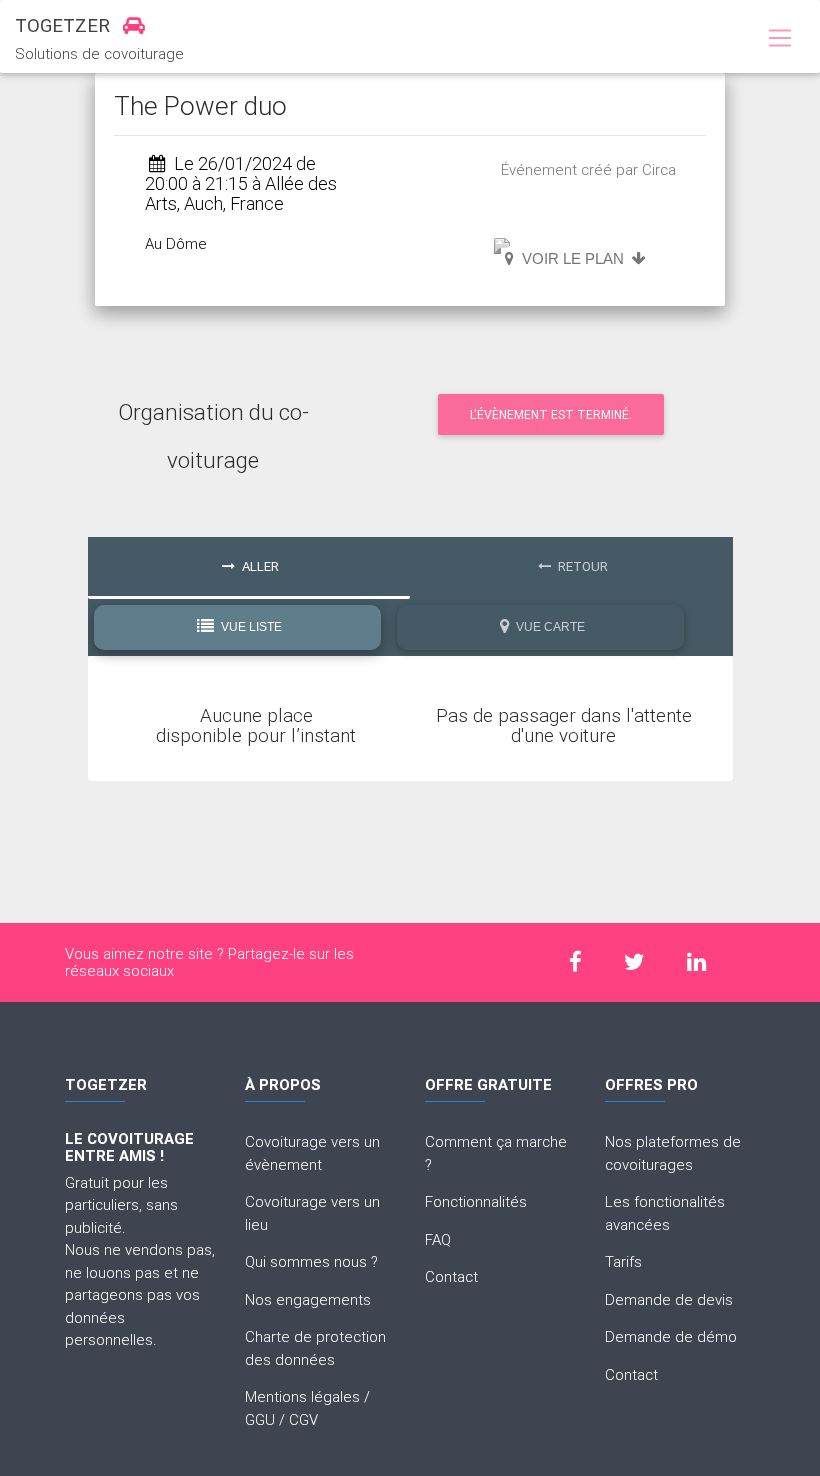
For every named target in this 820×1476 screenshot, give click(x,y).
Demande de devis (669, 1299)
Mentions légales (302, 1396)
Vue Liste (250, 627)
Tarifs (623, 1261)
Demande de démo (671, 1336)
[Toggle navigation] (779, 39)
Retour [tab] (581, 566)
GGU (260, 1419)
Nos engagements (308, 1299)
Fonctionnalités (476, 1201)
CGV (303, 1419)
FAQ (438, 1239)
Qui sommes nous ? (311, 1261)
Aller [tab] (259, 566)
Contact (451, 1276)
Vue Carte (549, 627)
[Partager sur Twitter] (635, 961)
